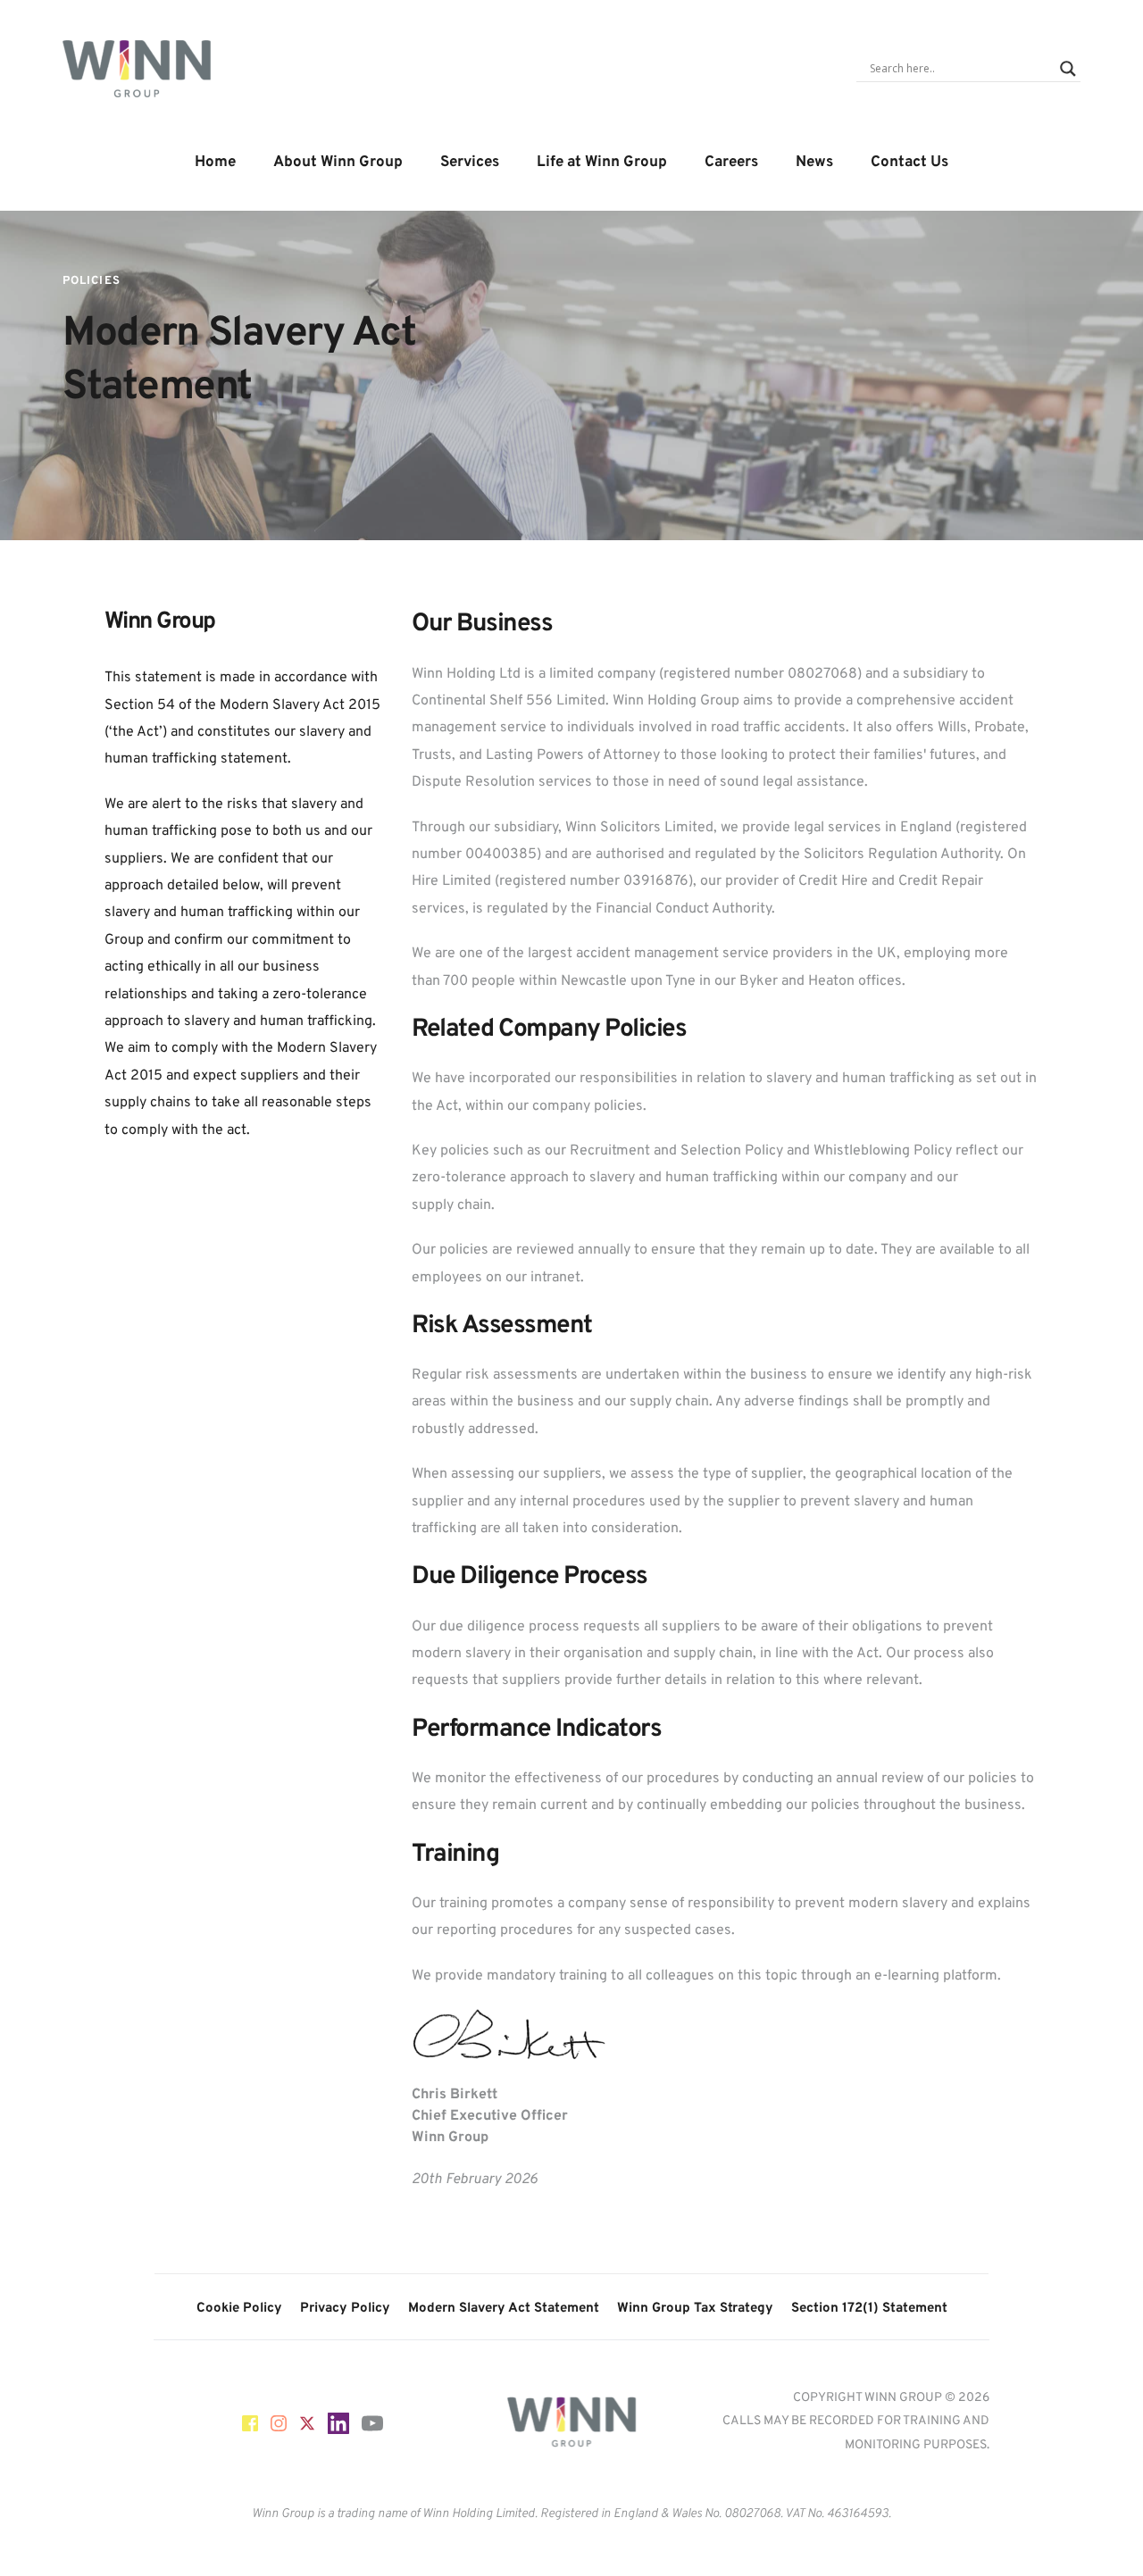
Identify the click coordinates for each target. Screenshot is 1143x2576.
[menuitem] (215, 163)
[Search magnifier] (1068, 69)
